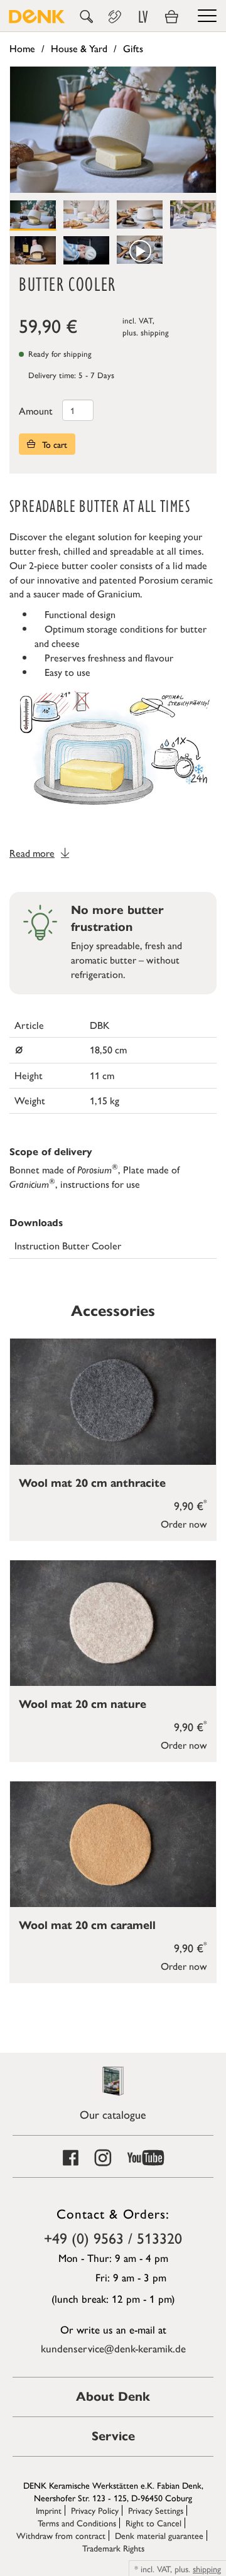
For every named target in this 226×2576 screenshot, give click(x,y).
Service (113, 2436)
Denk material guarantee (159, 2535)
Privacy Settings (156, 2510)
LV (143, 17)
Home (22, 48)
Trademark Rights (113, 2548)
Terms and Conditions (77, 2523)
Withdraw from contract (61, 2535)
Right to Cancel (153, 2523)
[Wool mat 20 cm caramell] (113, 1844)
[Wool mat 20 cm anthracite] (113, 1401)
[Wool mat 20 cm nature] (113, 1623)
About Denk (113, 2397)
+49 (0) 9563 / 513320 (113, 2237)
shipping (155, 332)
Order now (184, 1524)
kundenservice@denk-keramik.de (113, 2348)
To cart (53, 444)
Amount (36, 410)
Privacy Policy (95, 2510)
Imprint (49, 2510)
